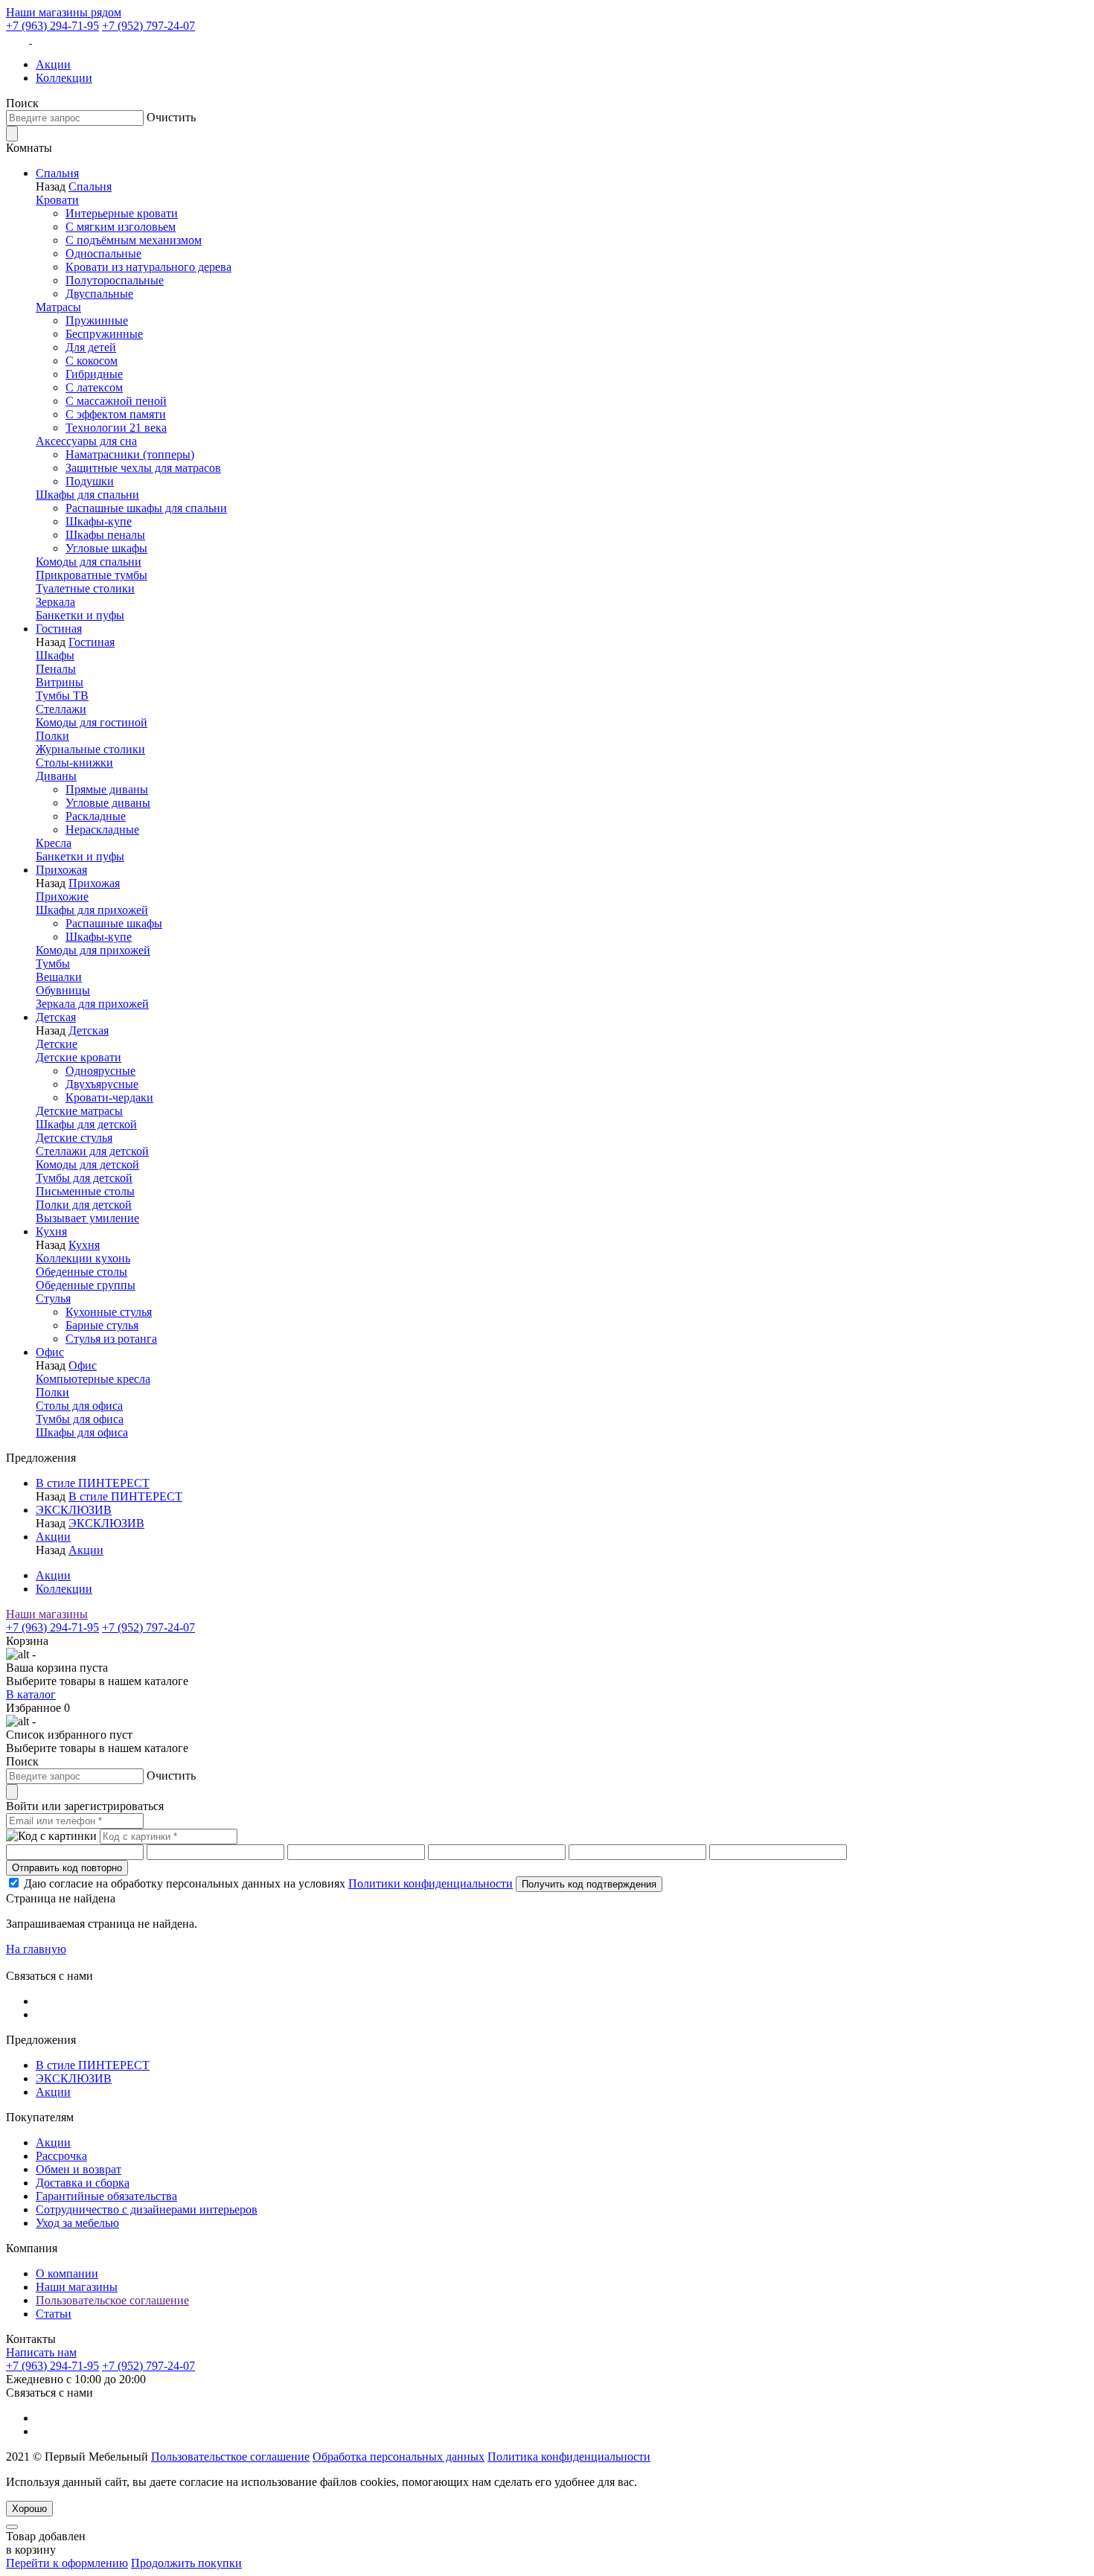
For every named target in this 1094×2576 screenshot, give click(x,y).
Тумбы (53, 963)
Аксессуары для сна (86, 441)
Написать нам (41, 2352)
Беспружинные (104, 334)
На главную (36, 1949)
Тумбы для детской (84, 1178)
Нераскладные (102, 830)
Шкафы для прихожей (92, 910)
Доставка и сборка (83, 2183)
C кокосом (92, 361)
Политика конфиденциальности (569, 2457)
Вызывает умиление (87, 1218)
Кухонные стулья (109, 1312)
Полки (52, 736)
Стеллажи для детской (92, 1151)
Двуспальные (99, 294)
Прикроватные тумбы (92, 575)
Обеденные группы (86, 1285)
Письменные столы (85, 1191)
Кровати (57, 200)
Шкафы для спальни (87, 495)
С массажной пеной (116, 401)
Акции (53, 64)
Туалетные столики (85, 588)
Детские (57, 1044)
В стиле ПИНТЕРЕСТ (93, 1483)
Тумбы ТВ (62, 696)
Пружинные (97, 320)
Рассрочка (61, 2156)
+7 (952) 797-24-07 (148, 26)
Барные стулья (102, 1325)
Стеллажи (61, 709)
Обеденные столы (81, 1272)
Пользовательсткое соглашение (230, 2457)
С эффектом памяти (116, 414)
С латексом (94, 387)
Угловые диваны (108, 803)
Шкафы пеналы (105, 535)
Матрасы (58, 307)
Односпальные (103, 253)
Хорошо (29, 2509)
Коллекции (64, 78)
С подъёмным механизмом (134, 240)
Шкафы (55, 655)
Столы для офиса (79, 1406)
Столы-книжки (74, 763)
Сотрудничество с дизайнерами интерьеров (147, 2209)
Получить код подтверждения (589, 1884)
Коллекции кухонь (83, 1258)
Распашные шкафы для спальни (146, 508)
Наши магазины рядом (64, 12)
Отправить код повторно (67, 1868)
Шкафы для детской (86, 1124)
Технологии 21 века (116, 428)
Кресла (54, 843)
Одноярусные (100, 1071)
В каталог (31, 1694)
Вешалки (59, 977)
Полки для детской (84, 1205)
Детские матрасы (79, 1111)
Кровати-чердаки (109, 1097)
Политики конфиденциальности (431, 1883)
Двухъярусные (102, 1084)
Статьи (54, 2314)
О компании (67, 2273)
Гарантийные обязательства (106, 2196)
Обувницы (63, 990)
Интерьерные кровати (122, 213)
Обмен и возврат (79, 2169)
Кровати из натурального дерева (148, 267)
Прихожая (61, 870)
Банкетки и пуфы (80, 615)
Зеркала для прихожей (92, 1004)
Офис (50, 1352)
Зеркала (55, 602)
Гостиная (59, 629)
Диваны (56, 776)
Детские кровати (79, 1057)
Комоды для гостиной (92, 722)
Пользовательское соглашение (112, 2300)
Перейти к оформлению (67, 2563)
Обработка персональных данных (399, 2457)
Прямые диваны (107, 789)
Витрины (60, 682)
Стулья (53, 1298)
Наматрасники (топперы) (130, 454)
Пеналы (56, 669)
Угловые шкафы (106, 548)
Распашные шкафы (114, 923)
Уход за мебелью (77, 2223)
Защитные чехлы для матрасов (143, 468)
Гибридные (94, 374)
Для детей (91, 347)
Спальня (57, 173)
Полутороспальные (115, 280)
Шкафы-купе (99, 521)
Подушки (90, 481)
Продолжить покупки (186, 2563)
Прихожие (62, 897)
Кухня (51, 1231)
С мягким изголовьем (121, 227)
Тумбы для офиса (80, 1419)
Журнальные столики (90, 749)
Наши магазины (47, 1614)
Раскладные (96, 816)
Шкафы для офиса (82, 1432)
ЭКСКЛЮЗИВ (74, 1510)
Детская (56, 1017)
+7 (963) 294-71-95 (52, 26)
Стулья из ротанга (111, 1339)
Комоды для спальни (89, 562)
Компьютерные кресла (93, 1379)
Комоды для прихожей (93, 950)
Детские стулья (74, 1138)
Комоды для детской (87, 1164)
